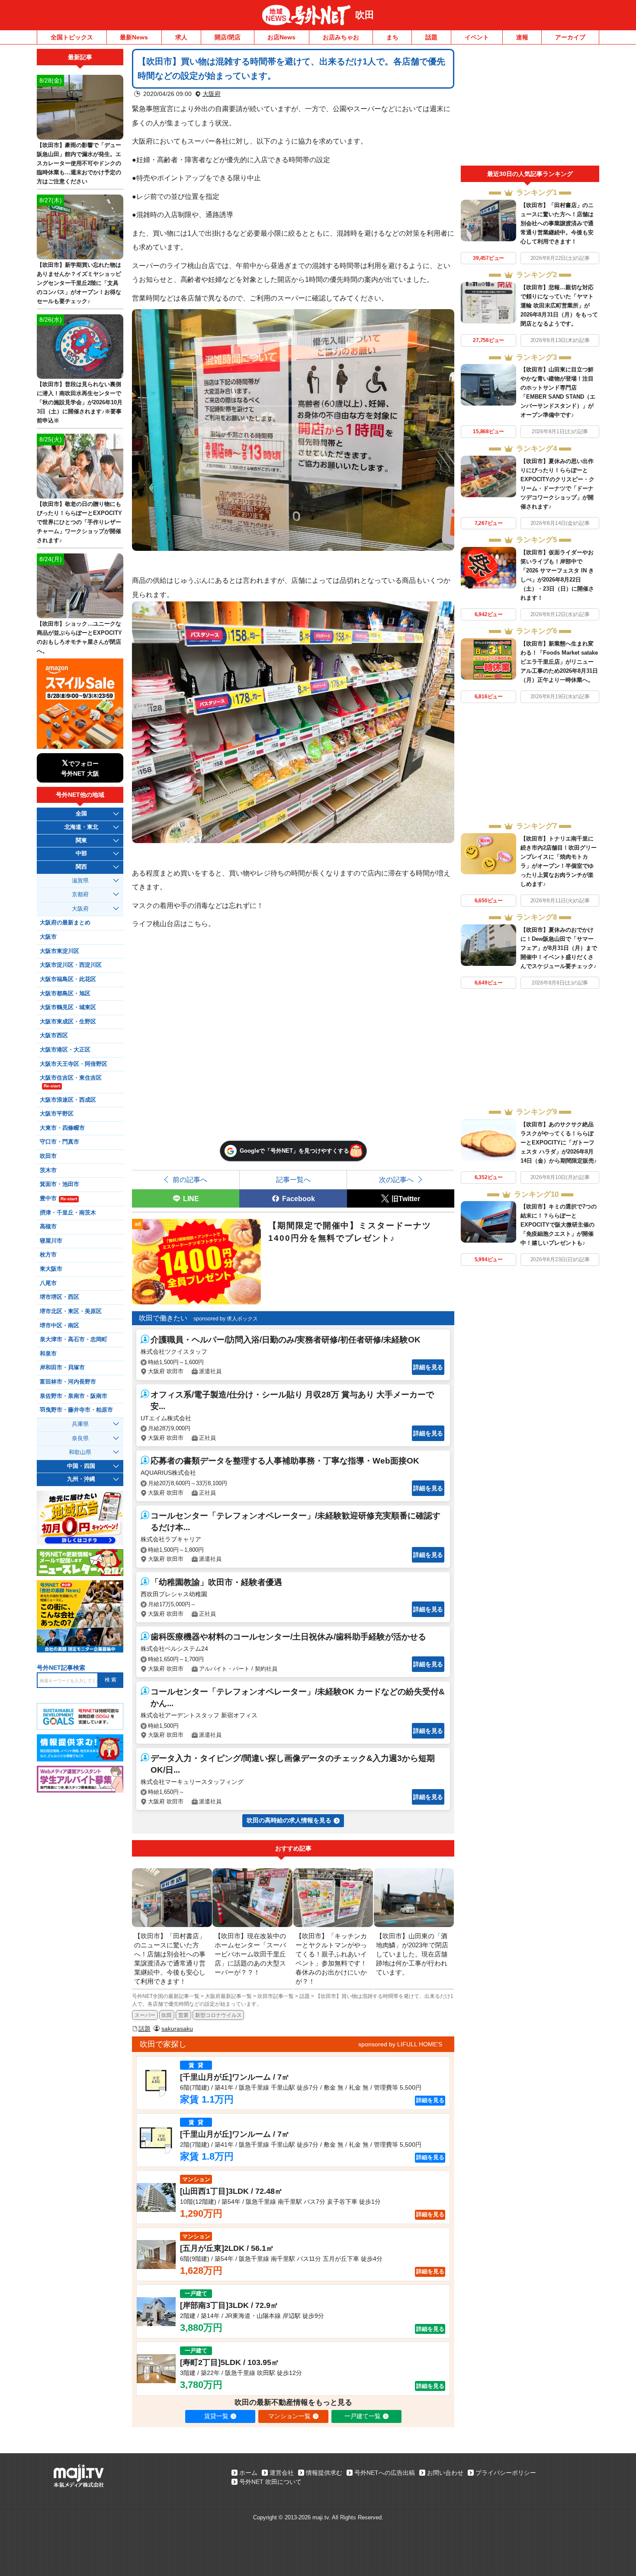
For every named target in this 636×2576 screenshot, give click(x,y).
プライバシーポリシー (506, 2473)
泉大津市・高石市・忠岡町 (74, 1339)
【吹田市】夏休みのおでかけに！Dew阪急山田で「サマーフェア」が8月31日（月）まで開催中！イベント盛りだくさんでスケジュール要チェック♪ (559, 948)
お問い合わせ (445, 2473)
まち (392, 37)
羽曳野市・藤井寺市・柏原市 (76, 1410)
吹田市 (48, 1156)
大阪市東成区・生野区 (68, 1022)
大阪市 (48, 937)
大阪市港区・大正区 (65, 1050)
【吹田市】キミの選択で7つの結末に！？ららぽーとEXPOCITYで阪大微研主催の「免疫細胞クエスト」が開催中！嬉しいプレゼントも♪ (559, 1225)
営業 (183, 2015)
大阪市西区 (54, 1036)
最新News (134, 37)
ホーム (248, 2473)
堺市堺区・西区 (59, 1297)
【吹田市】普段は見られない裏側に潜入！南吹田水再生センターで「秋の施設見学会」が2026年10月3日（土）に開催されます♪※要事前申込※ (80, 402)
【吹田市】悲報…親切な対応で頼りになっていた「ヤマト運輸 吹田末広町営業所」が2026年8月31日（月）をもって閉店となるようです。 (559, 305)
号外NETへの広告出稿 (385, 2473)
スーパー (145, 2015)
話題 (431, 37)
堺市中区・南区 (59, 1326)
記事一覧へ (293, 1179)
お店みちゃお (341, 37)
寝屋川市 (51, 1241)
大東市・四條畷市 (62, 1128)
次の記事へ (396, 1179)
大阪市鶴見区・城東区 (68, 1007)
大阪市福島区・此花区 (68, 979)
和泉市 (48, 1354)
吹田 (365, 15)
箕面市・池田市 (59, 1184)
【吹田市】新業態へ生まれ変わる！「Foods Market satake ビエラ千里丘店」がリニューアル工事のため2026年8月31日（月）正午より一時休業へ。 (559, 662)
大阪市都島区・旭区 (65, 994)
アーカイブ (570, 37)
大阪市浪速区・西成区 (68, 1100)
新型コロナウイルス (218, 2015)
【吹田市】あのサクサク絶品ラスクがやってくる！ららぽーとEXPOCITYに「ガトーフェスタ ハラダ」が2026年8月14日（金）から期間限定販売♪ (559, 1143)
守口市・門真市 (59, 1142)
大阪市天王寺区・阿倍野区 (74, 1064)
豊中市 (58, 1199)
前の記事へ (190, 1179)
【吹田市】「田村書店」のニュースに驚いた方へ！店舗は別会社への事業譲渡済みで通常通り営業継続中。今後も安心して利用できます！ (557, 223)
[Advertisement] (530, 107)
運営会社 (282, 2473)
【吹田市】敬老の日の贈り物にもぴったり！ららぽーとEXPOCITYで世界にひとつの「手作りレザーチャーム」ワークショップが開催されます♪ (79, 522)
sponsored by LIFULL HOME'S (400, 2044)
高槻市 (48, 1227)
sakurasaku (177, 2029)
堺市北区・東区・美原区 (71, 1311)
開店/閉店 (228, 37)
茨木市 (48, 1170)
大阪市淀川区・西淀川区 (71, 965)
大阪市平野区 (57, 1114)
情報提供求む (324, 2473)
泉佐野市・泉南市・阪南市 (74, 1396)
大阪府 (212, 94)
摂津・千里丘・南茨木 (68, 1213)
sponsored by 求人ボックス (226, 1319)
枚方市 (48, 1255)
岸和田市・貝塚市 (62, 1368)
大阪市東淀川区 (59, 951)
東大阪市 (51, 1269)
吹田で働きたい (163, 1318)
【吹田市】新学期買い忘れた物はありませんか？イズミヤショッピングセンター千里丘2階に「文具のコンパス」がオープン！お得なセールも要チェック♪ (79, 283)
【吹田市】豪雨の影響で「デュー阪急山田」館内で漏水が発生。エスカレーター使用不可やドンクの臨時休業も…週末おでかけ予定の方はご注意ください (79, 163)
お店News (281, 37)
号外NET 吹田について (270, 2482)
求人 (181, 37)
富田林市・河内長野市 (68, 1382)
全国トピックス (72, 37)
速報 (522, 37)
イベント (477, 37)
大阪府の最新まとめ (65, 923)
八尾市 (48, 1283)
